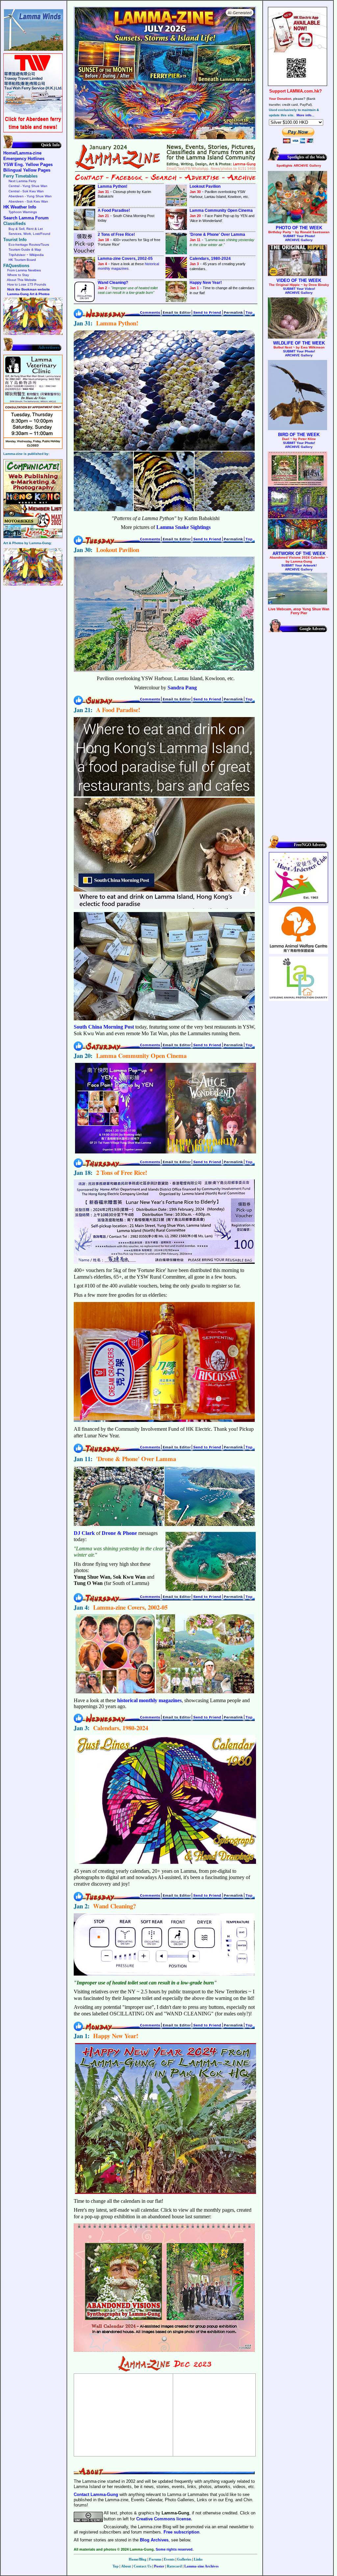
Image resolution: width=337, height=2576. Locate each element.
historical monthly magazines (128, 266)
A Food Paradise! (114, 210)
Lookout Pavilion (205, 186)
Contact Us (143, 2566)
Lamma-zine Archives (201, 2566)
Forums (155, 2559)
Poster (159, 2566)
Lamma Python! (113, 186)
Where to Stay (18, 275)
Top (116, 2566)
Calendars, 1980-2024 (210, 259)
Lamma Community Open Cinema (221, 210)
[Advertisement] (123, 2415)
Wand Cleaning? (113, 283)
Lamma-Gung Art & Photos (28, 294)
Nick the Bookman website (29, 289)
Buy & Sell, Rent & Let (26, 229)
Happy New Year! (206, 283)
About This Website (22, 280)
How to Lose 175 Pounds (27, 284)
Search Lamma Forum (26, 218)
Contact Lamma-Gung (96, 2494)
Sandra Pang (182, 688)
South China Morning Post (104, 1027)
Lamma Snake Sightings (183, 527)
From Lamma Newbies (24, 270)
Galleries (184, 2559)
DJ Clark (84, 1533)
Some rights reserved (174, 2549)
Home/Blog (138, 2559)
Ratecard (174, 2566)
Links (198, 2559)
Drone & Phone (119, 1533)
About (126, 2566)
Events (169, 2559)
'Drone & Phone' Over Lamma (217, 235)
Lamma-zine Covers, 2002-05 (125, 259)
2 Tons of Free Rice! (116, 235)
